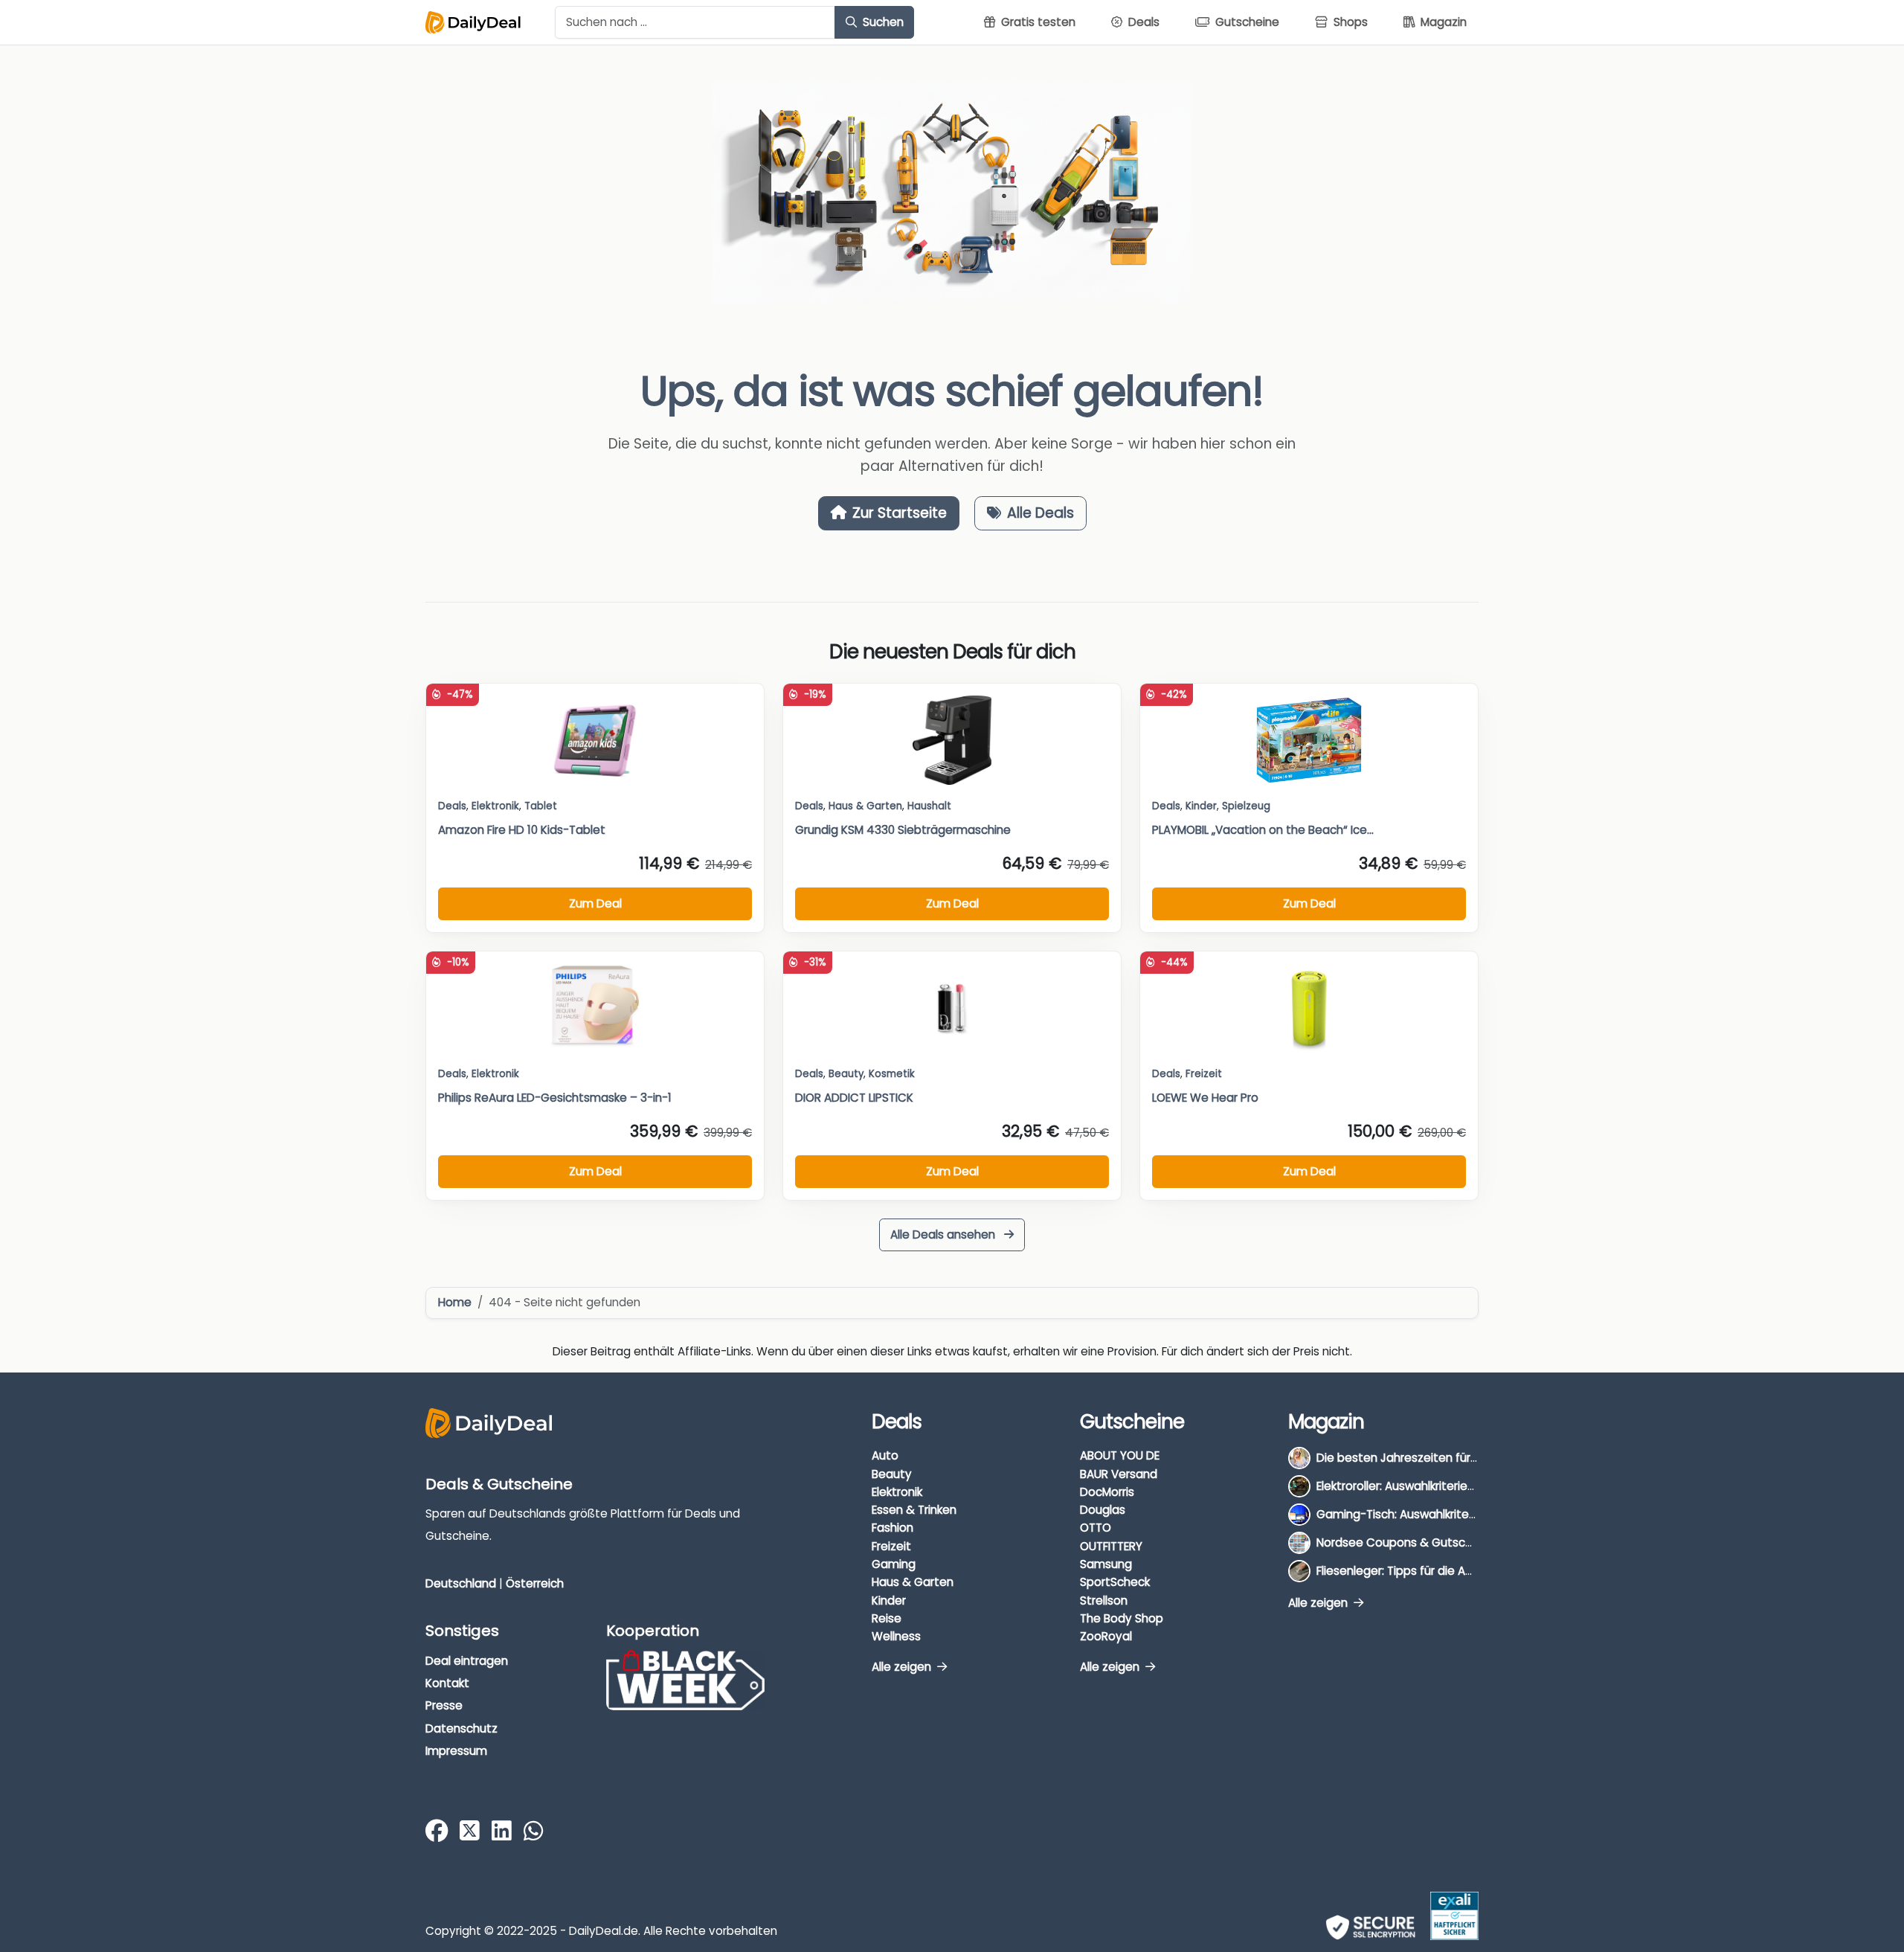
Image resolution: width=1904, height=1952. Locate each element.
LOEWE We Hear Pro (1205, 1098)
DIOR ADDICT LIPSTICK (854, 1098)
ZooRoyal (1106, 1636)
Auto (885, 1455)
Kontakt (447, 1683)
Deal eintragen (467, 1661)
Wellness (896, 1636)
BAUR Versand (1119, 1474)
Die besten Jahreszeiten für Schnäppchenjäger (1447, 1458)
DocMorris (1107, 1492)
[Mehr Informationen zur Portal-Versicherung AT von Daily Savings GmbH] (1454, 1916)
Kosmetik (892, 1074)
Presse (444, 1705)
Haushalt (929, 806)
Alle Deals (1041, 513)
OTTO (1096, 1528)
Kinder (1201, 806)
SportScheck (1115, 1582)
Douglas (1103, 1510)
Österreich (535, 1583)
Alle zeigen (903, 1667)
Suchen (882, 22)
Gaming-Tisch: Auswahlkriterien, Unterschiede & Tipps (1465, 1514)
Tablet (541, 806)
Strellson (1104, 1601)
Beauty (846, 1074)
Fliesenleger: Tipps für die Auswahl (1410, 1571)
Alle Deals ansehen (944, 1235)
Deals (452, 806)
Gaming (894, 1564)
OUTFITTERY (1111, 1546)
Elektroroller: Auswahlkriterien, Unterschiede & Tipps (1457, 1486)
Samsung (1106, 1564)
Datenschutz (461, 1728)
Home (455, 1302)
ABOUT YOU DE (1120, 1455)
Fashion (892, 1528)
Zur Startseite (900, 513)
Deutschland (461, 1583)
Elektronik (897, 1492)
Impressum (456, 1751)
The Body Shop (1122, 1618)
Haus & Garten (913, 1582)
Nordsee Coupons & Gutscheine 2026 (1421, 1542)
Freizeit (1204, 1074)
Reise (887, 1618)
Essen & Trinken (914, 1510)
